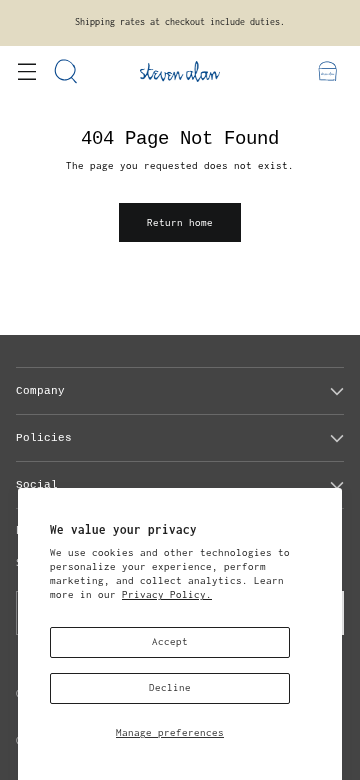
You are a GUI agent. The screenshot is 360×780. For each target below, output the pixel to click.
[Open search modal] (66, 71)
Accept (170, 641)
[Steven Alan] (180, 71)
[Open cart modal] (327, 71)
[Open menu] (26, 71)
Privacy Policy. (167, 594)
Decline (170, 687)
